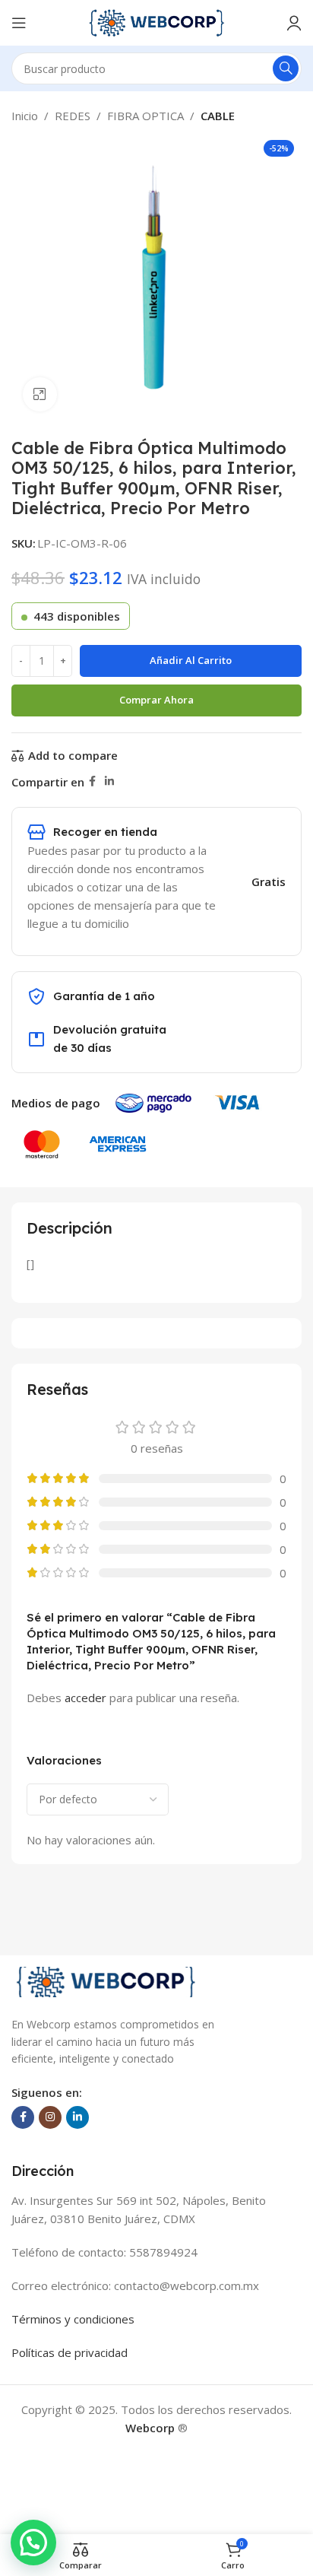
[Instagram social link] (50, 2117)
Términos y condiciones (73, 2319)
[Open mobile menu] (19, 23)
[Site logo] (156, 21)
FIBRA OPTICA (145, 116)
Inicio (25, 116)
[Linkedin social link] (109, 781)
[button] (33, 2543)
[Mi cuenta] (294, 23)
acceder (85, 1698)
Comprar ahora (156, 700)
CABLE (218, 116)
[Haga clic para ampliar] (40, 394)
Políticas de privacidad (70, 2352)
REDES (73, 116)
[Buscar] (286, 68)
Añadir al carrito (191, 660)
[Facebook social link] (92, 781)
